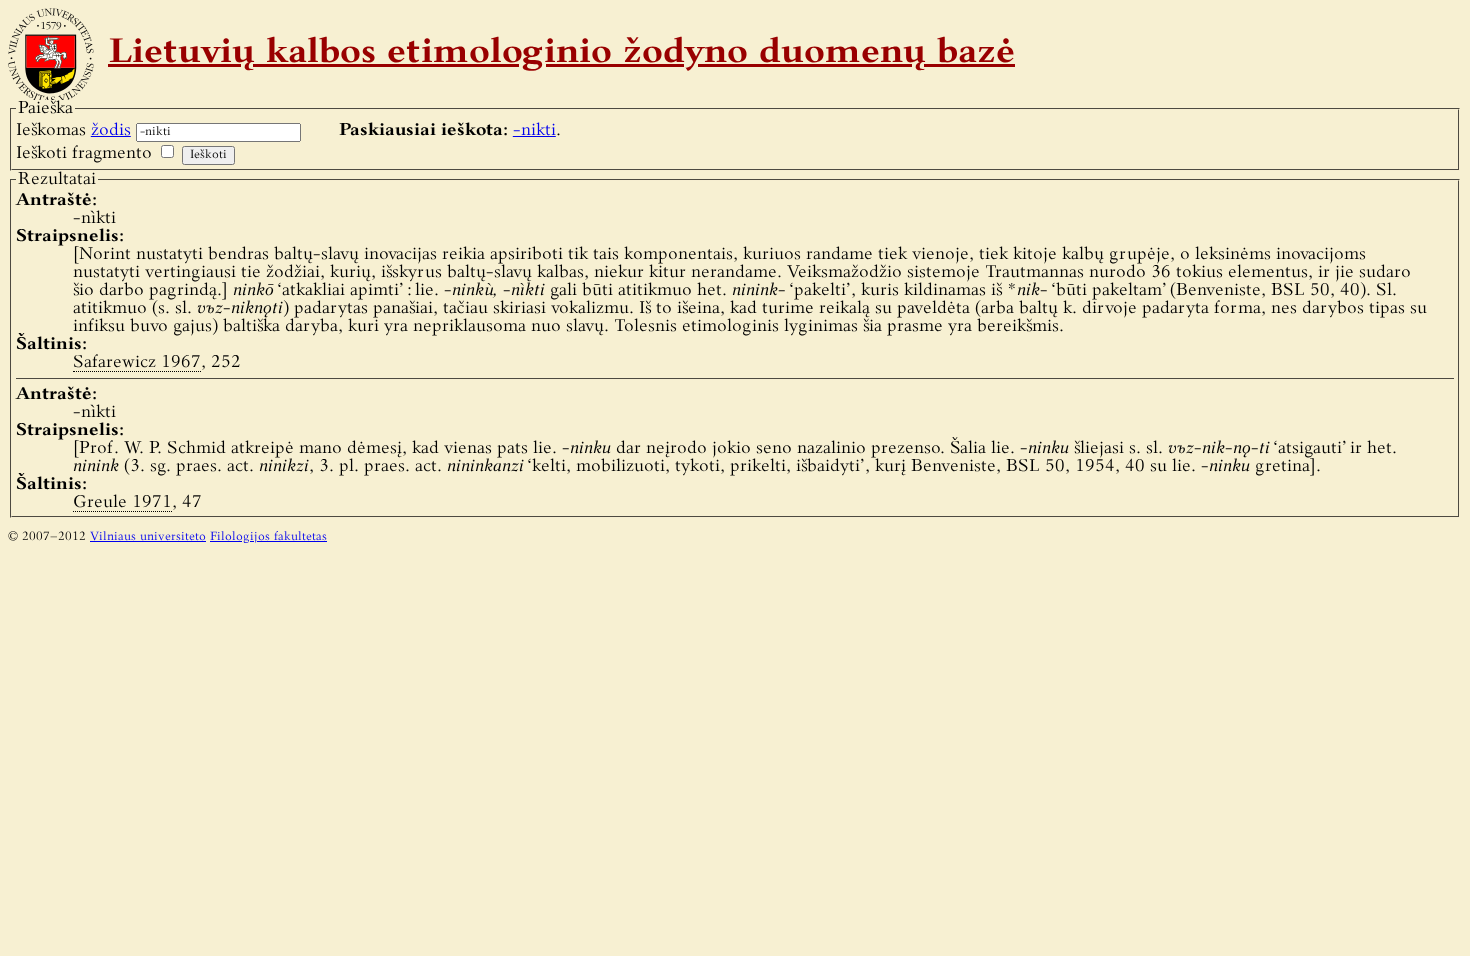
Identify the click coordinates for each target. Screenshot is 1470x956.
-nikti (534, 130)
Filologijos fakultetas (268, 537)
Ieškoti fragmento (84, 153)
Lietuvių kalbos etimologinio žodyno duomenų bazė (561, 54)
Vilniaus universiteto (148, 537)
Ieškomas (73, 130)
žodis (111, 130)
